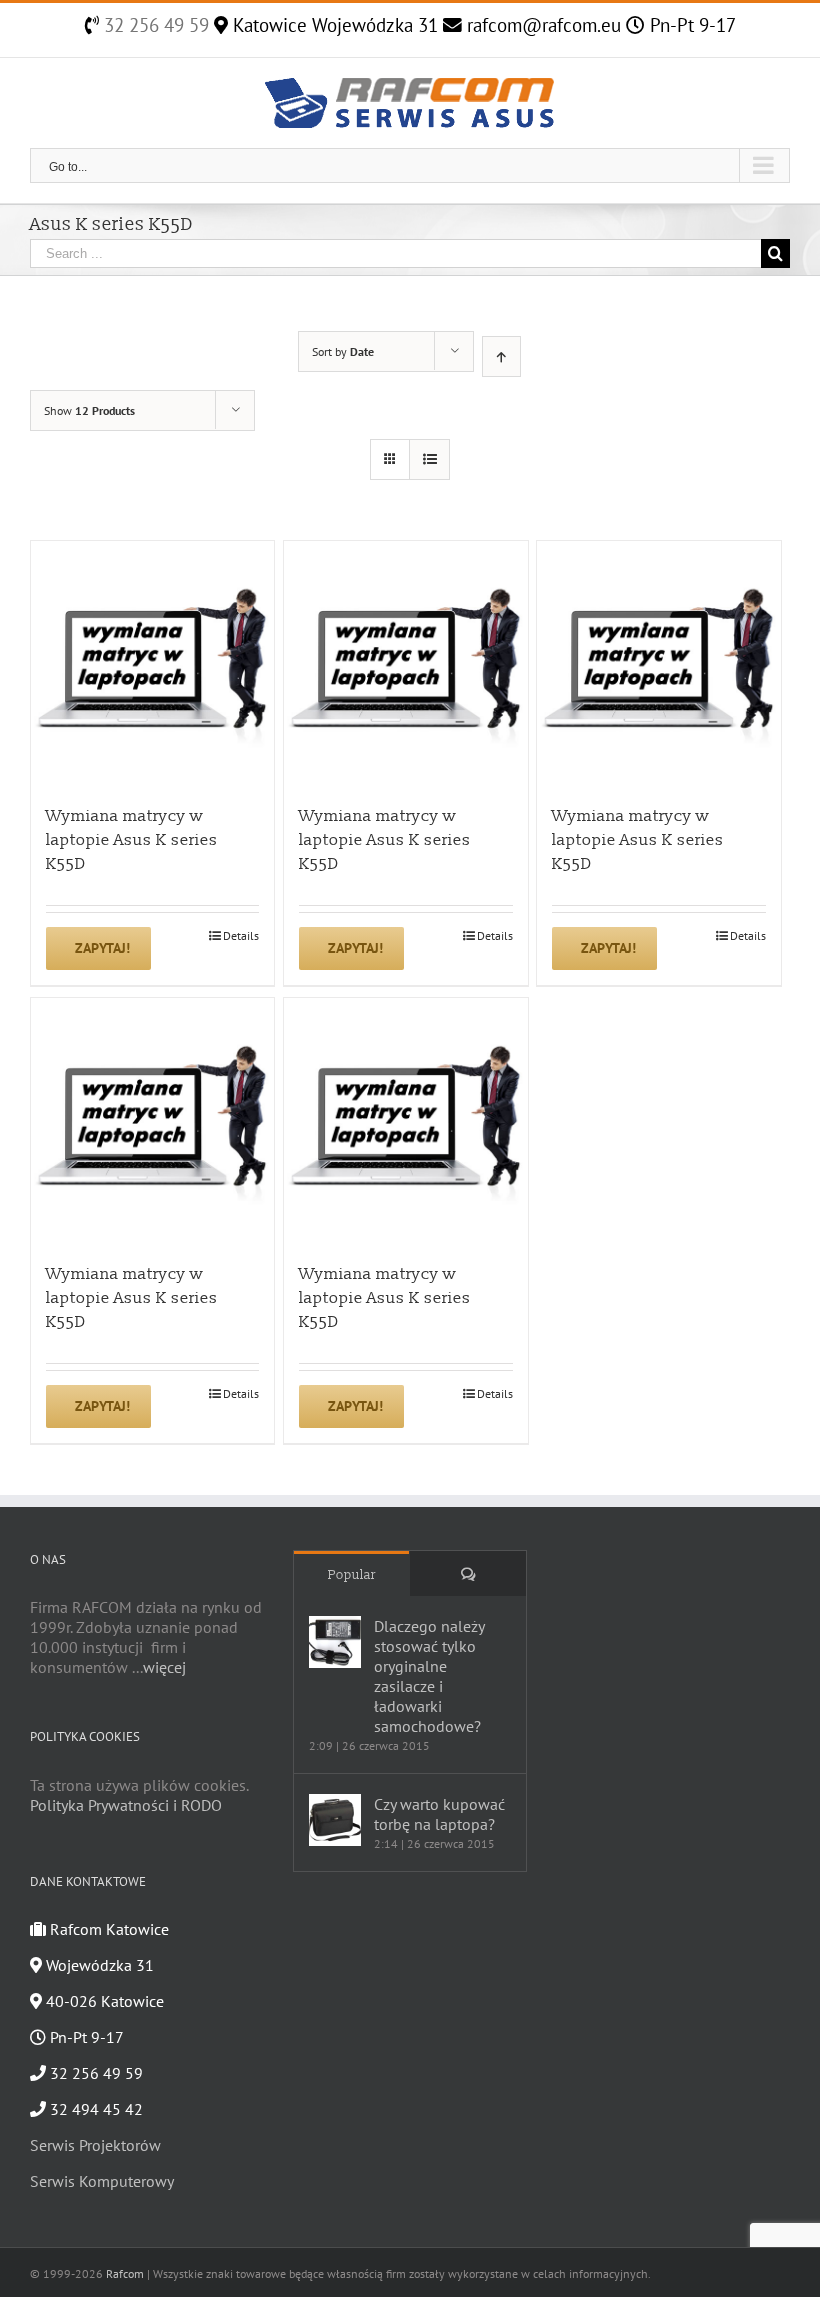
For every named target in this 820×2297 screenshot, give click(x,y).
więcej (164, 1667)
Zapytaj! (102, 948)
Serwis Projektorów (95, 2145)
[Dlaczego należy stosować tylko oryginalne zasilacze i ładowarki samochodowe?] (335, 1642)
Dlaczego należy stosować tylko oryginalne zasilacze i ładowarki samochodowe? (429, 1676)
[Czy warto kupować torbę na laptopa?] (335, 1820)
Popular (352, 1575)
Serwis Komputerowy (102, 2181)
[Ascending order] (501, 356)
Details (241, 935)
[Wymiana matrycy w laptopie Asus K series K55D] (152, 662)
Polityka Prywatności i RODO (126, 1805)
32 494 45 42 (94, 2109)
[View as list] (429, 459)
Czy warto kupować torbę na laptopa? (439, 1814)
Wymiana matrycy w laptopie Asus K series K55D (132, 840)
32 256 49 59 (154, 25)
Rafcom (125, 2273)
